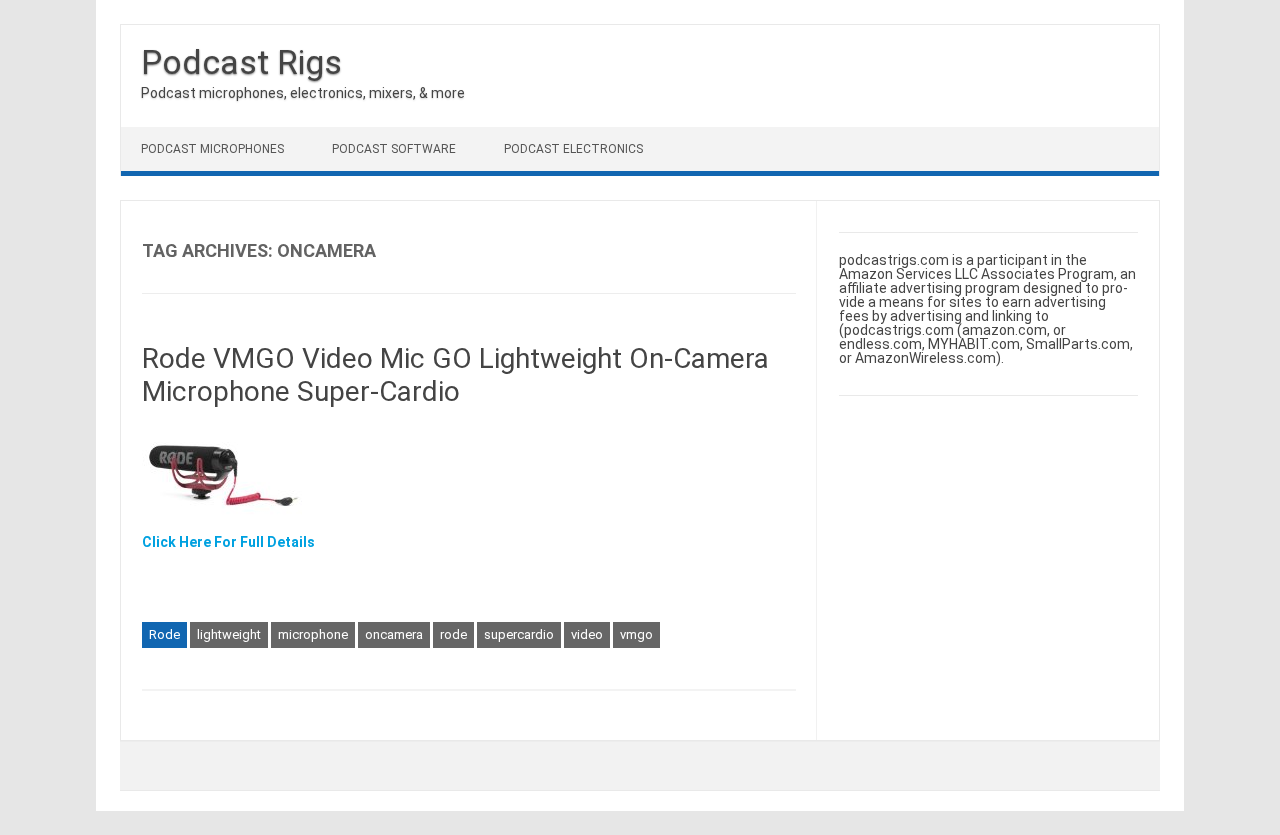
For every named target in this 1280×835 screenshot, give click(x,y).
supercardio (519, 634)
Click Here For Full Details (228, 542)
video (587, 634)
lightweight (229, 634)
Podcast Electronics (573, 149)
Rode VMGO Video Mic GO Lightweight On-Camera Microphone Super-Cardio (455, 375)
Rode (164, 634)
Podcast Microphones (212, 149)
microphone (313, 634)
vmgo (636, 634)
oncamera (394, 634)
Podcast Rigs (241, 62)
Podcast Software (394, 149)
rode (453, 634)
